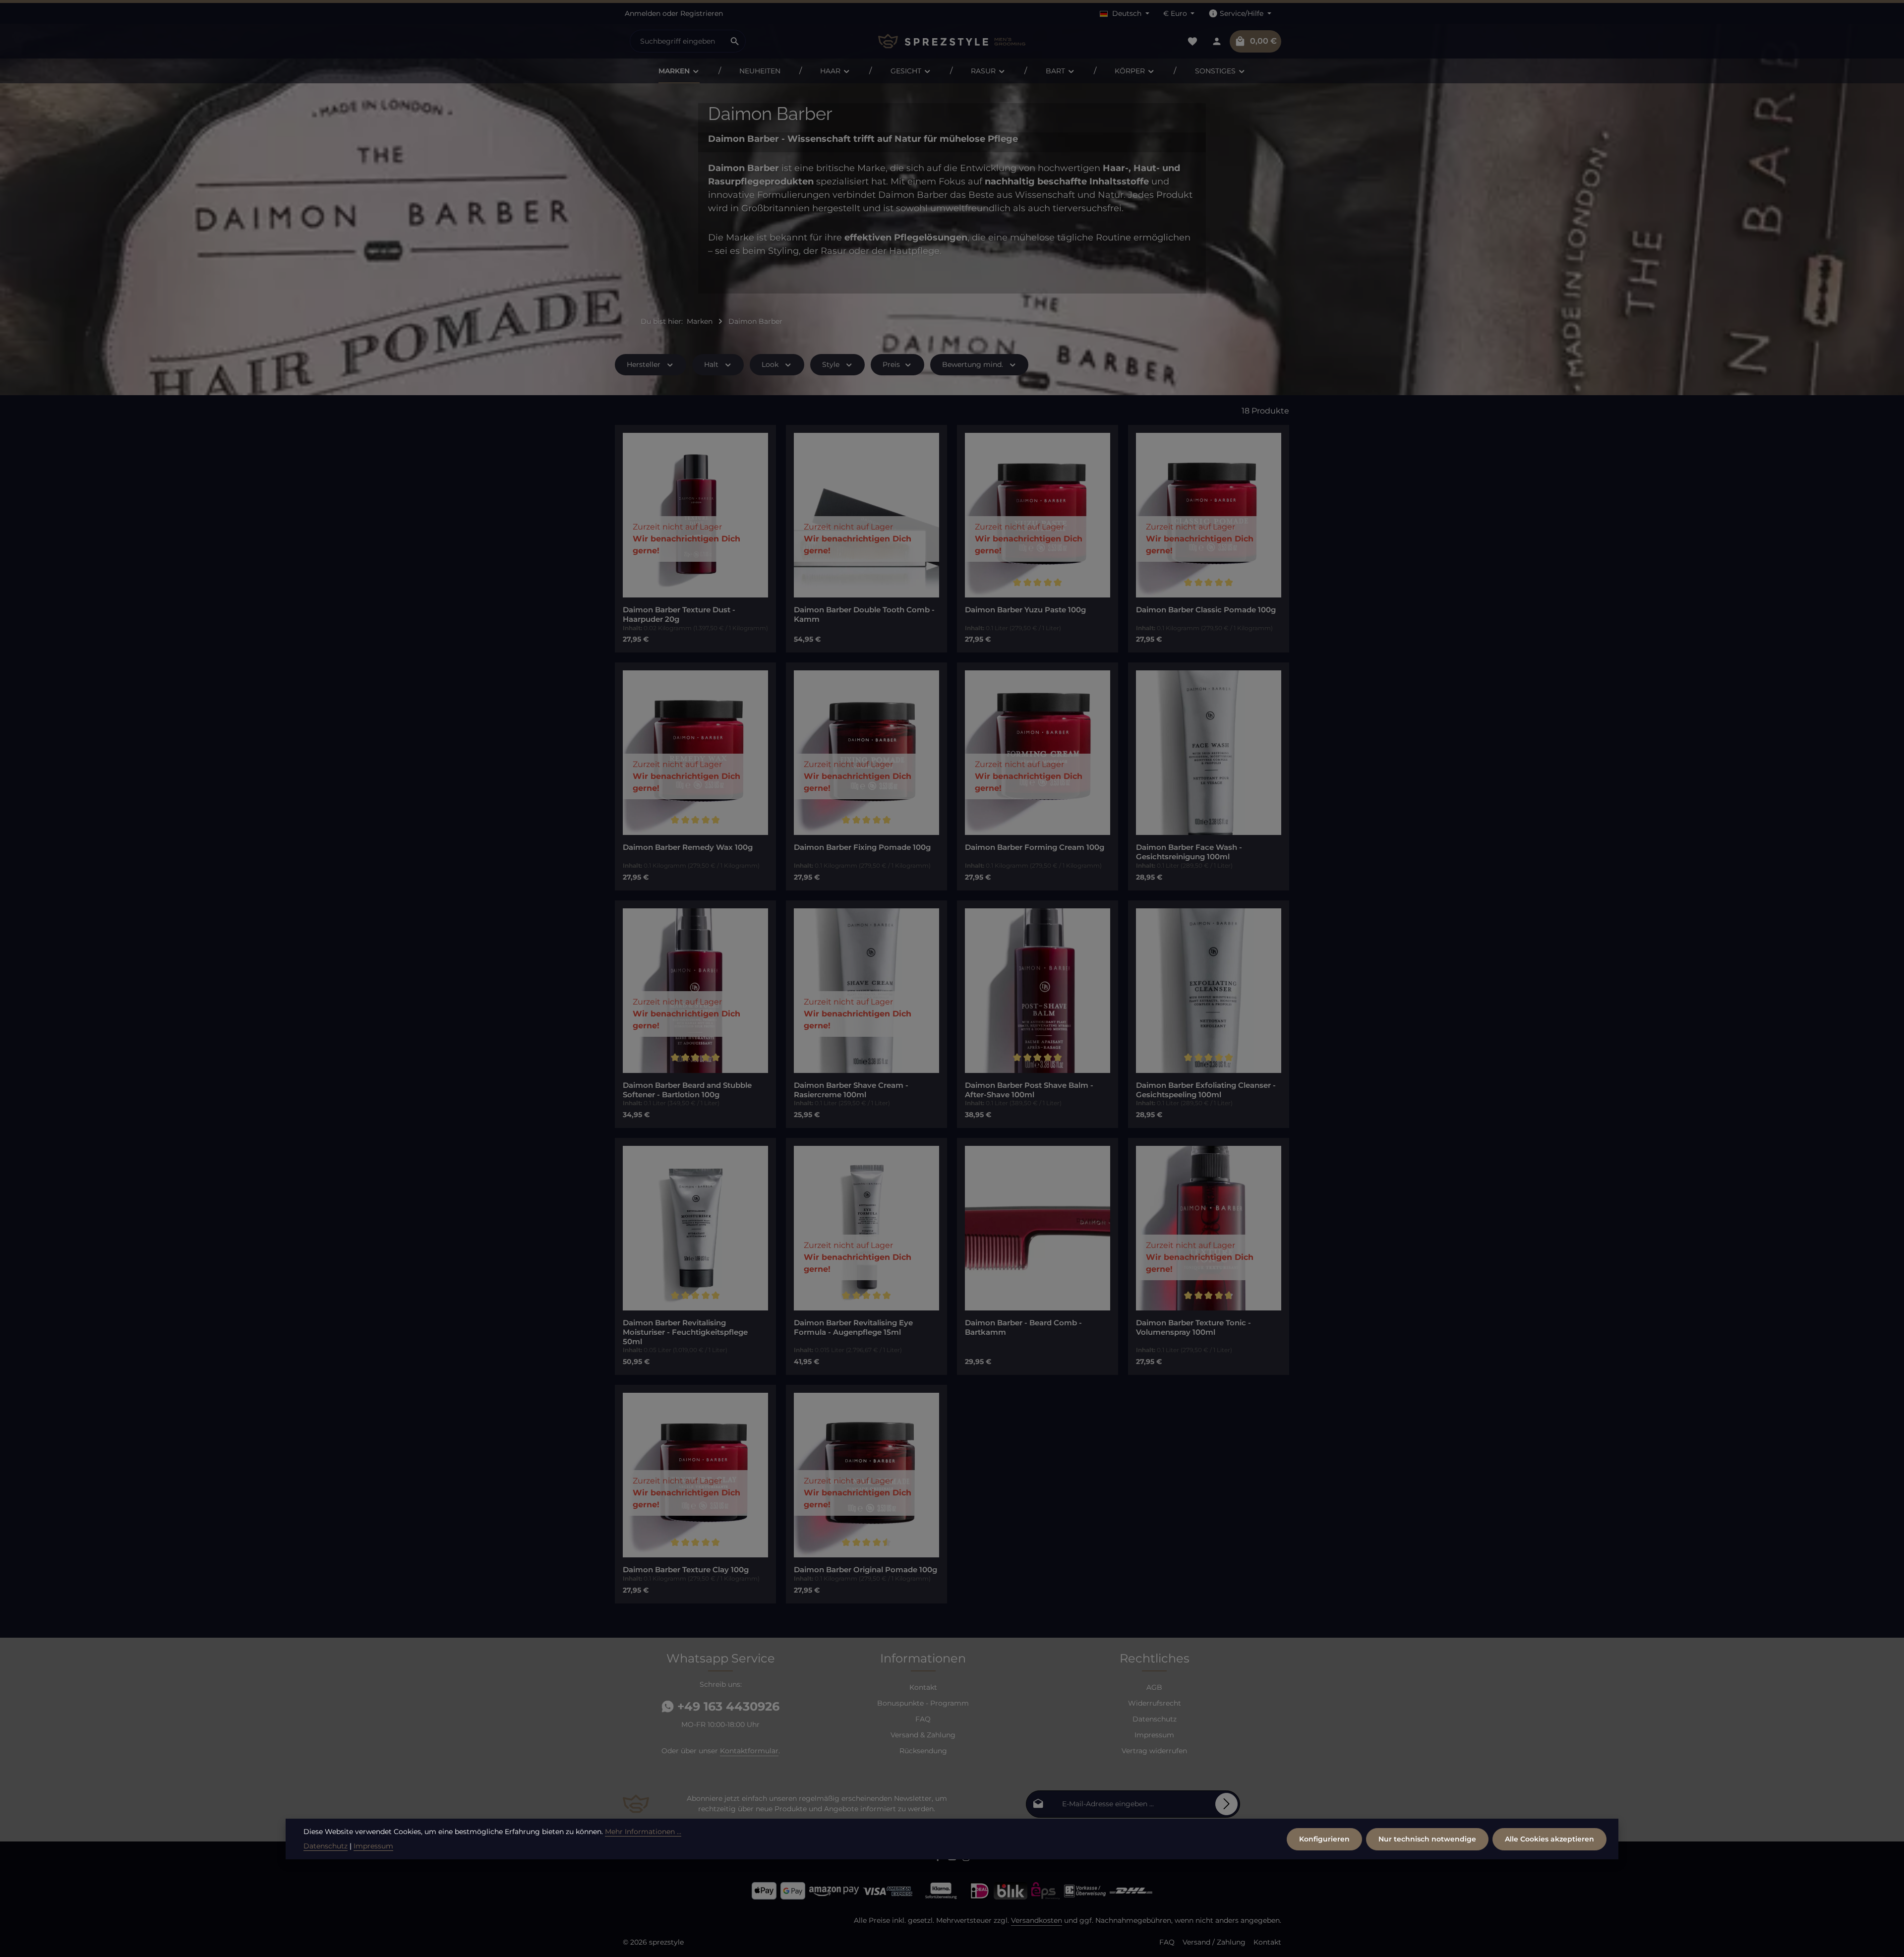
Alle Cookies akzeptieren (1549, 1838)
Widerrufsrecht (1155, 1703)
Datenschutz (1155, 1719)
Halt (711, 364)
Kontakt (923, 1687)
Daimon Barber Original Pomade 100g (865, 1570)
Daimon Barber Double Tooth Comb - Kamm (864, 615)
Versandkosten (1037, 1920)
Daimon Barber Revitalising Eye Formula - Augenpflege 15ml (853, 1328)
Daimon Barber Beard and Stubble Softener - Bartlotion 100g (687, 1090)
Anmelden (643, 13)
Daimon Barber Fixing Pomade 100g (862, 847)
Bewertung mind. (973, 364)
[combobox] (677, 41)
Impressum (1154, 1735)
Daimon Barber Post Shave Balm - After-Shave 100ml (1029, 1090)
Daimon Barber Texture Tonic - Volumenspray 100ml (1193, 1328)
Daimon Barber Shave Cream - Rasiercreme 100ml (851, 1090)
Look (770, 364)
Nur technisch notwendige (1427, 1838)
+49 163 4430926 (727, 1706)
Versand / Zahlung (1214, 1942)
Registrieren (702, 13)
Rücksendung (923, 1751)
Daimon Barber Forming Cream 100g (1035, 847)
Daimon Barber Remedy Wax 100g (688, 847)
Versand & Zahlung (923, 1735)
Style (831, 364)
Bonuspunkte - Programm (923, 1703)
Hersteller (644, 364)
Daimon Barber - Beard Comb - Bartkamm (1023, 1328)
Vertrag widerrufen (1154, 1751)
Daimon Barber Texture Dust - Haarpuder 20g (679, 615)
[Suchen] (735, 41)
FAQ (923, 1719)
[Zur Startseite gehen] (952, 41)
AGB (1154, 1687)
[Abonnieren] (1226, 1804)
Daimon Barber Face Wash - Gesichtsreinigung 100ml (1189, 852)
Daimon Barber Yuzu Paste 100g (1025, 610)
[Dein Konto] (1217, 41)
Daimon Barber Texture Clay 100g (686, 1570)
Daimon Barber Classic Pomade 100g (1206, 610)
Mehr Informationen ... (643, 1832)
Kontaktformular (749, 1751)
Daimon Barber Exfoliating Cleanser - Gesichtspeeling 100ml (1206, 1090)
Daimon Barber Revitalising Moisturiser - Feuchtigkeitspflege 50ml (685, 1332)
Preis (891, 364)
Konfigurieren (1324, 1838)
